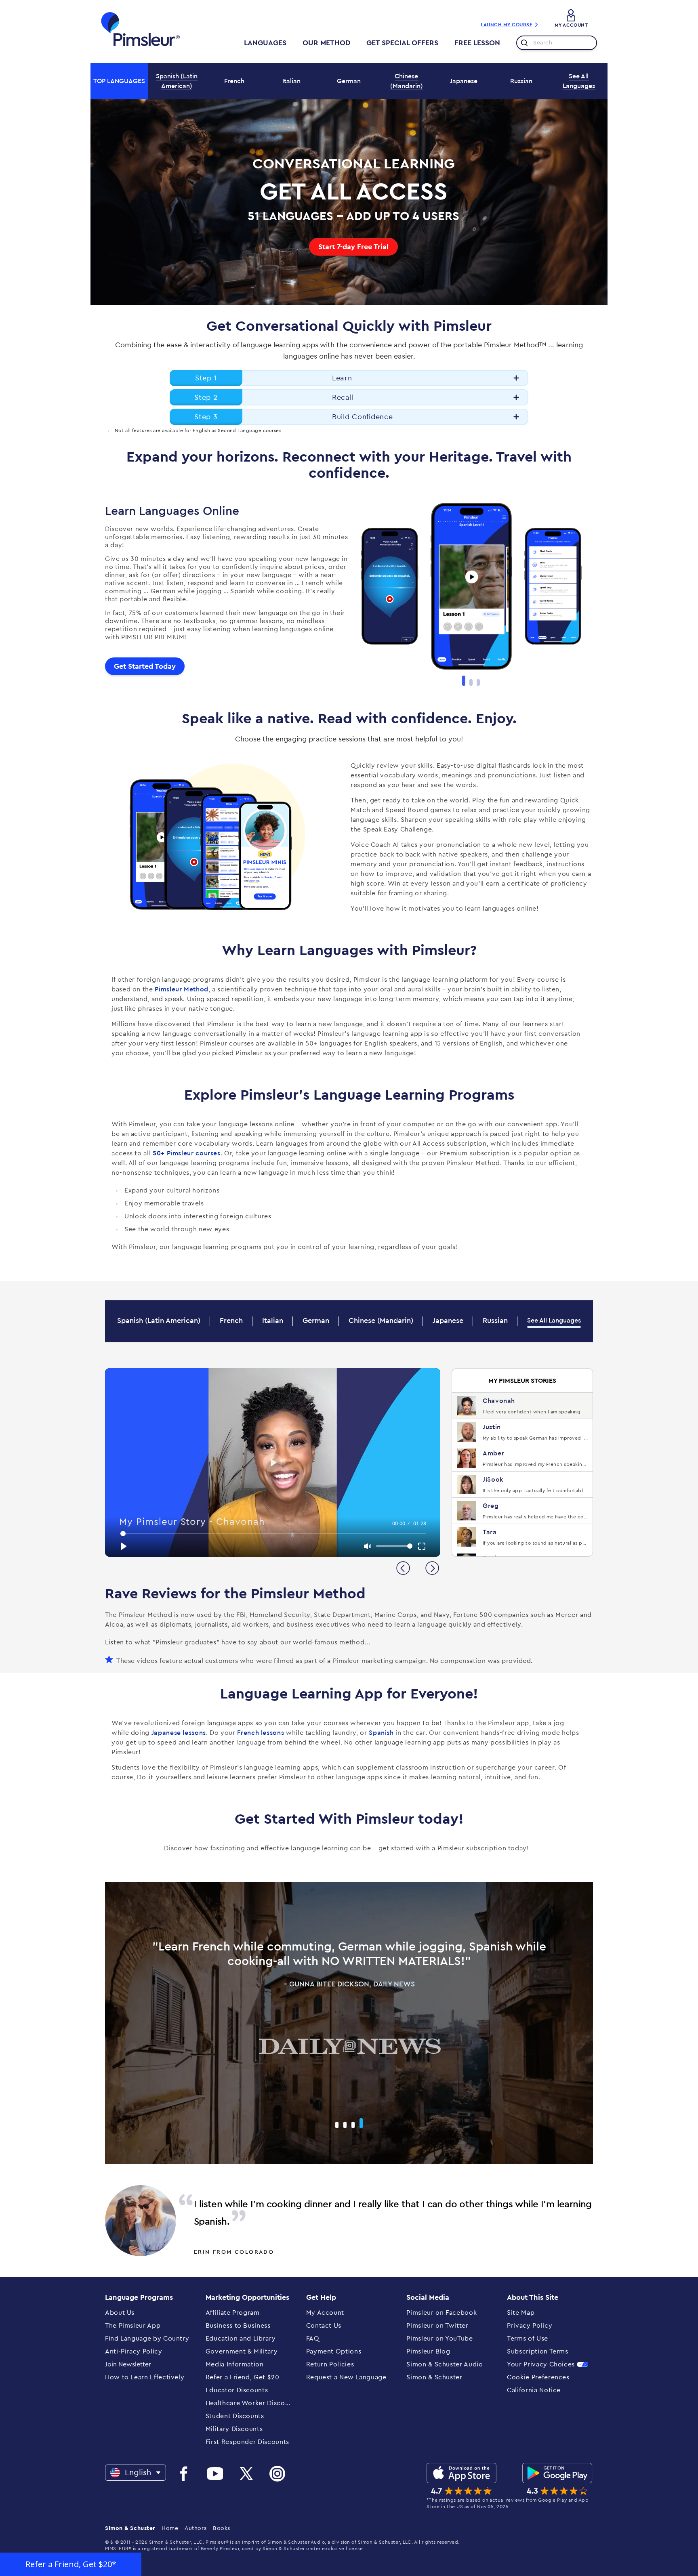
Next (599, 590)
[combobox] (557, 43)
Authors (196, 2528)
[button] (71, 2564)
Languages (265, 43)
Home (170, 2528)
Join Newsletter (128, 2364)
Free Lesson (477, 43)
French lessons (261, 1733)
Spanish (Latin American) (177, 81)
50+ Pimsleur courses (187, 1153)
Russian (521, 81)
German (349, 81)
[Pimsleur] (141, 29)
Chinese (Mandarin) (407, 81)
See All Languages (579, 81)
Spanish (381, 1733)
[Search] (523, 43)
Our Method (326, 43)
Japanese (464, 81)
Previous (343, 590)
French (234, 81)
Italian (291, 81)
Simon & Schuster (130, 2528)
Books (222, 2528)
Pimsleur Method (181, 989)
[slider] (273, 1534)
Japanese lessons (179, 1733)
